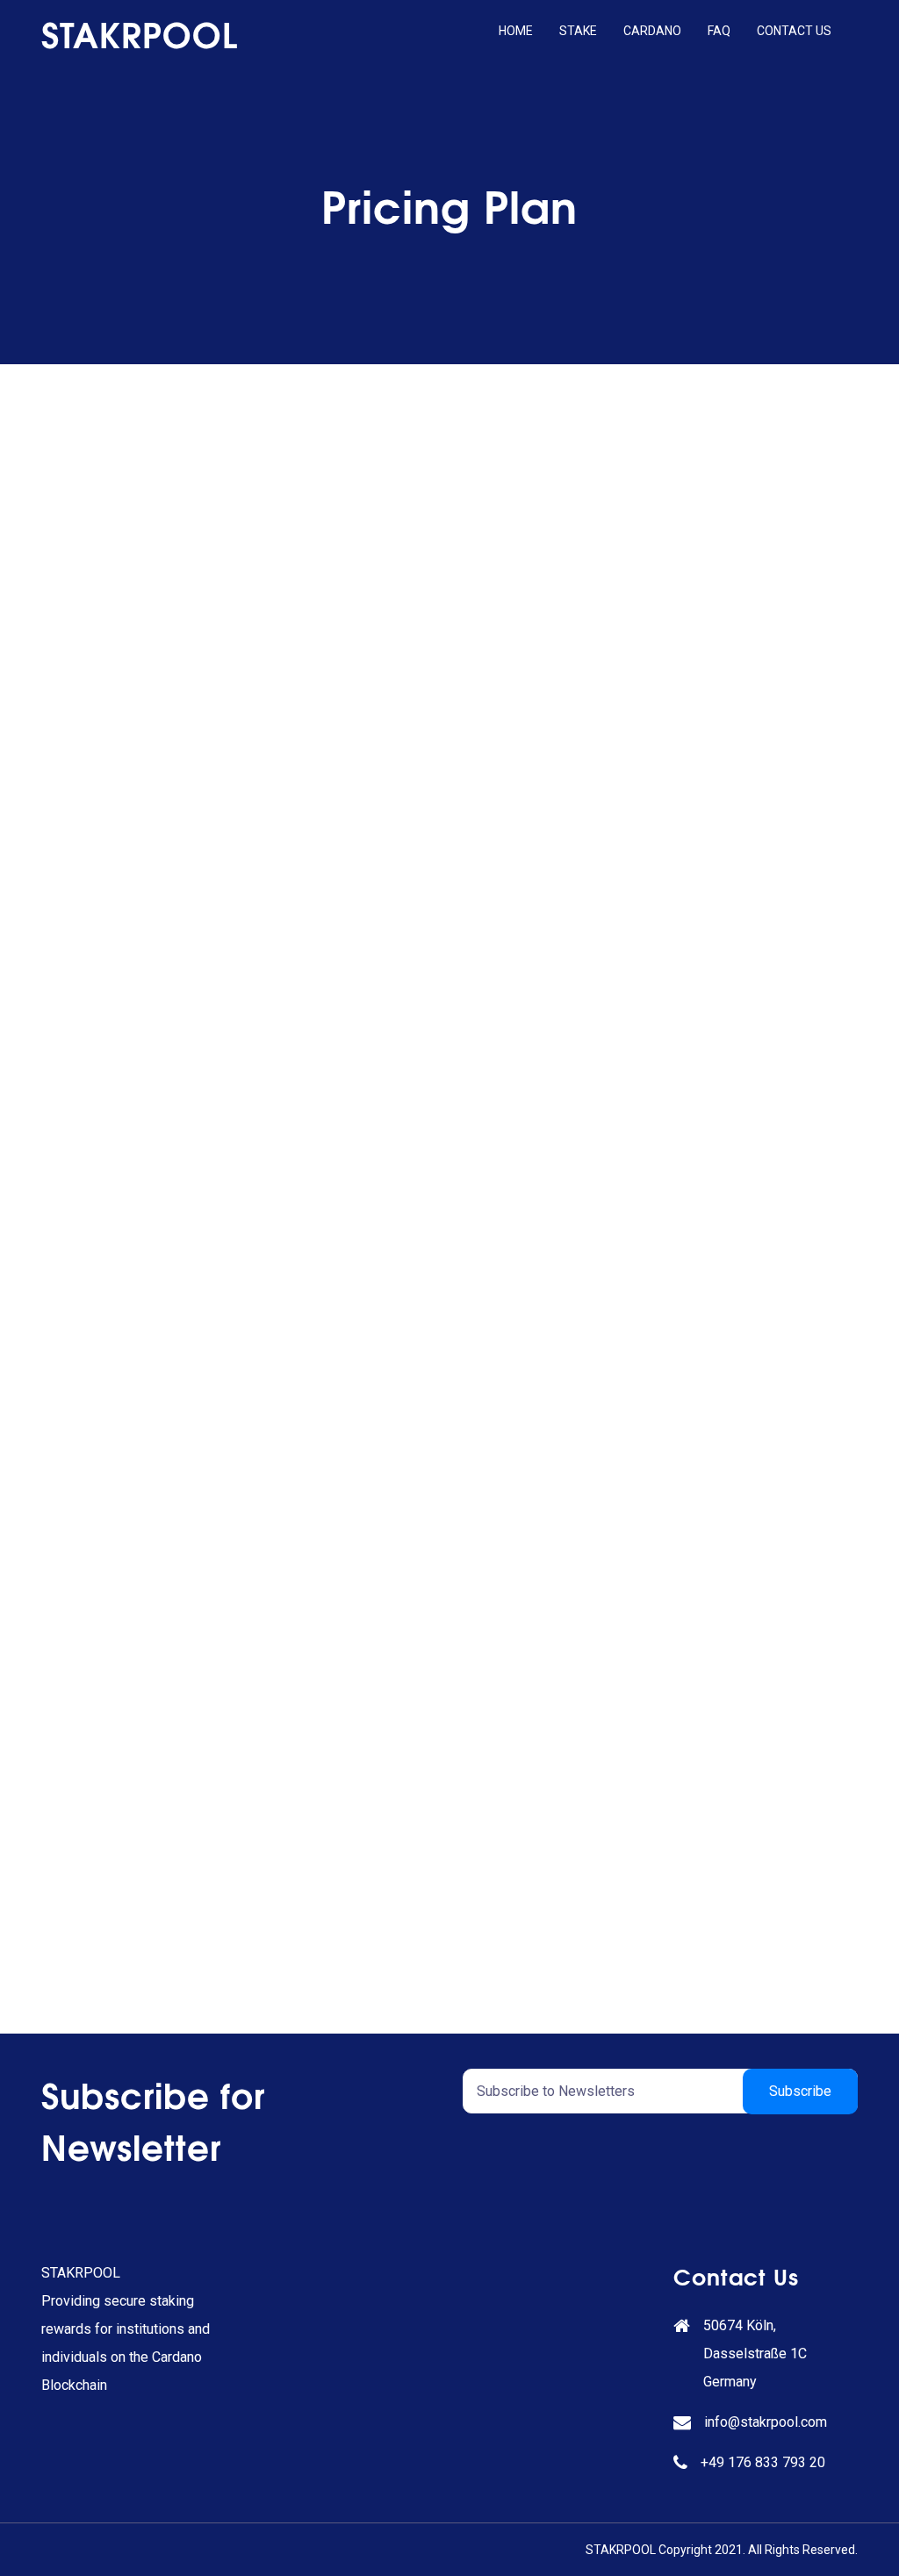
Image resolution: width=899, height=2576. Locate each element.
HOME (516, 31)
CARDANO (652, 31)
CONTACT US (794, 31)
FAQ (719, 31)
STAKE (578, 31)
